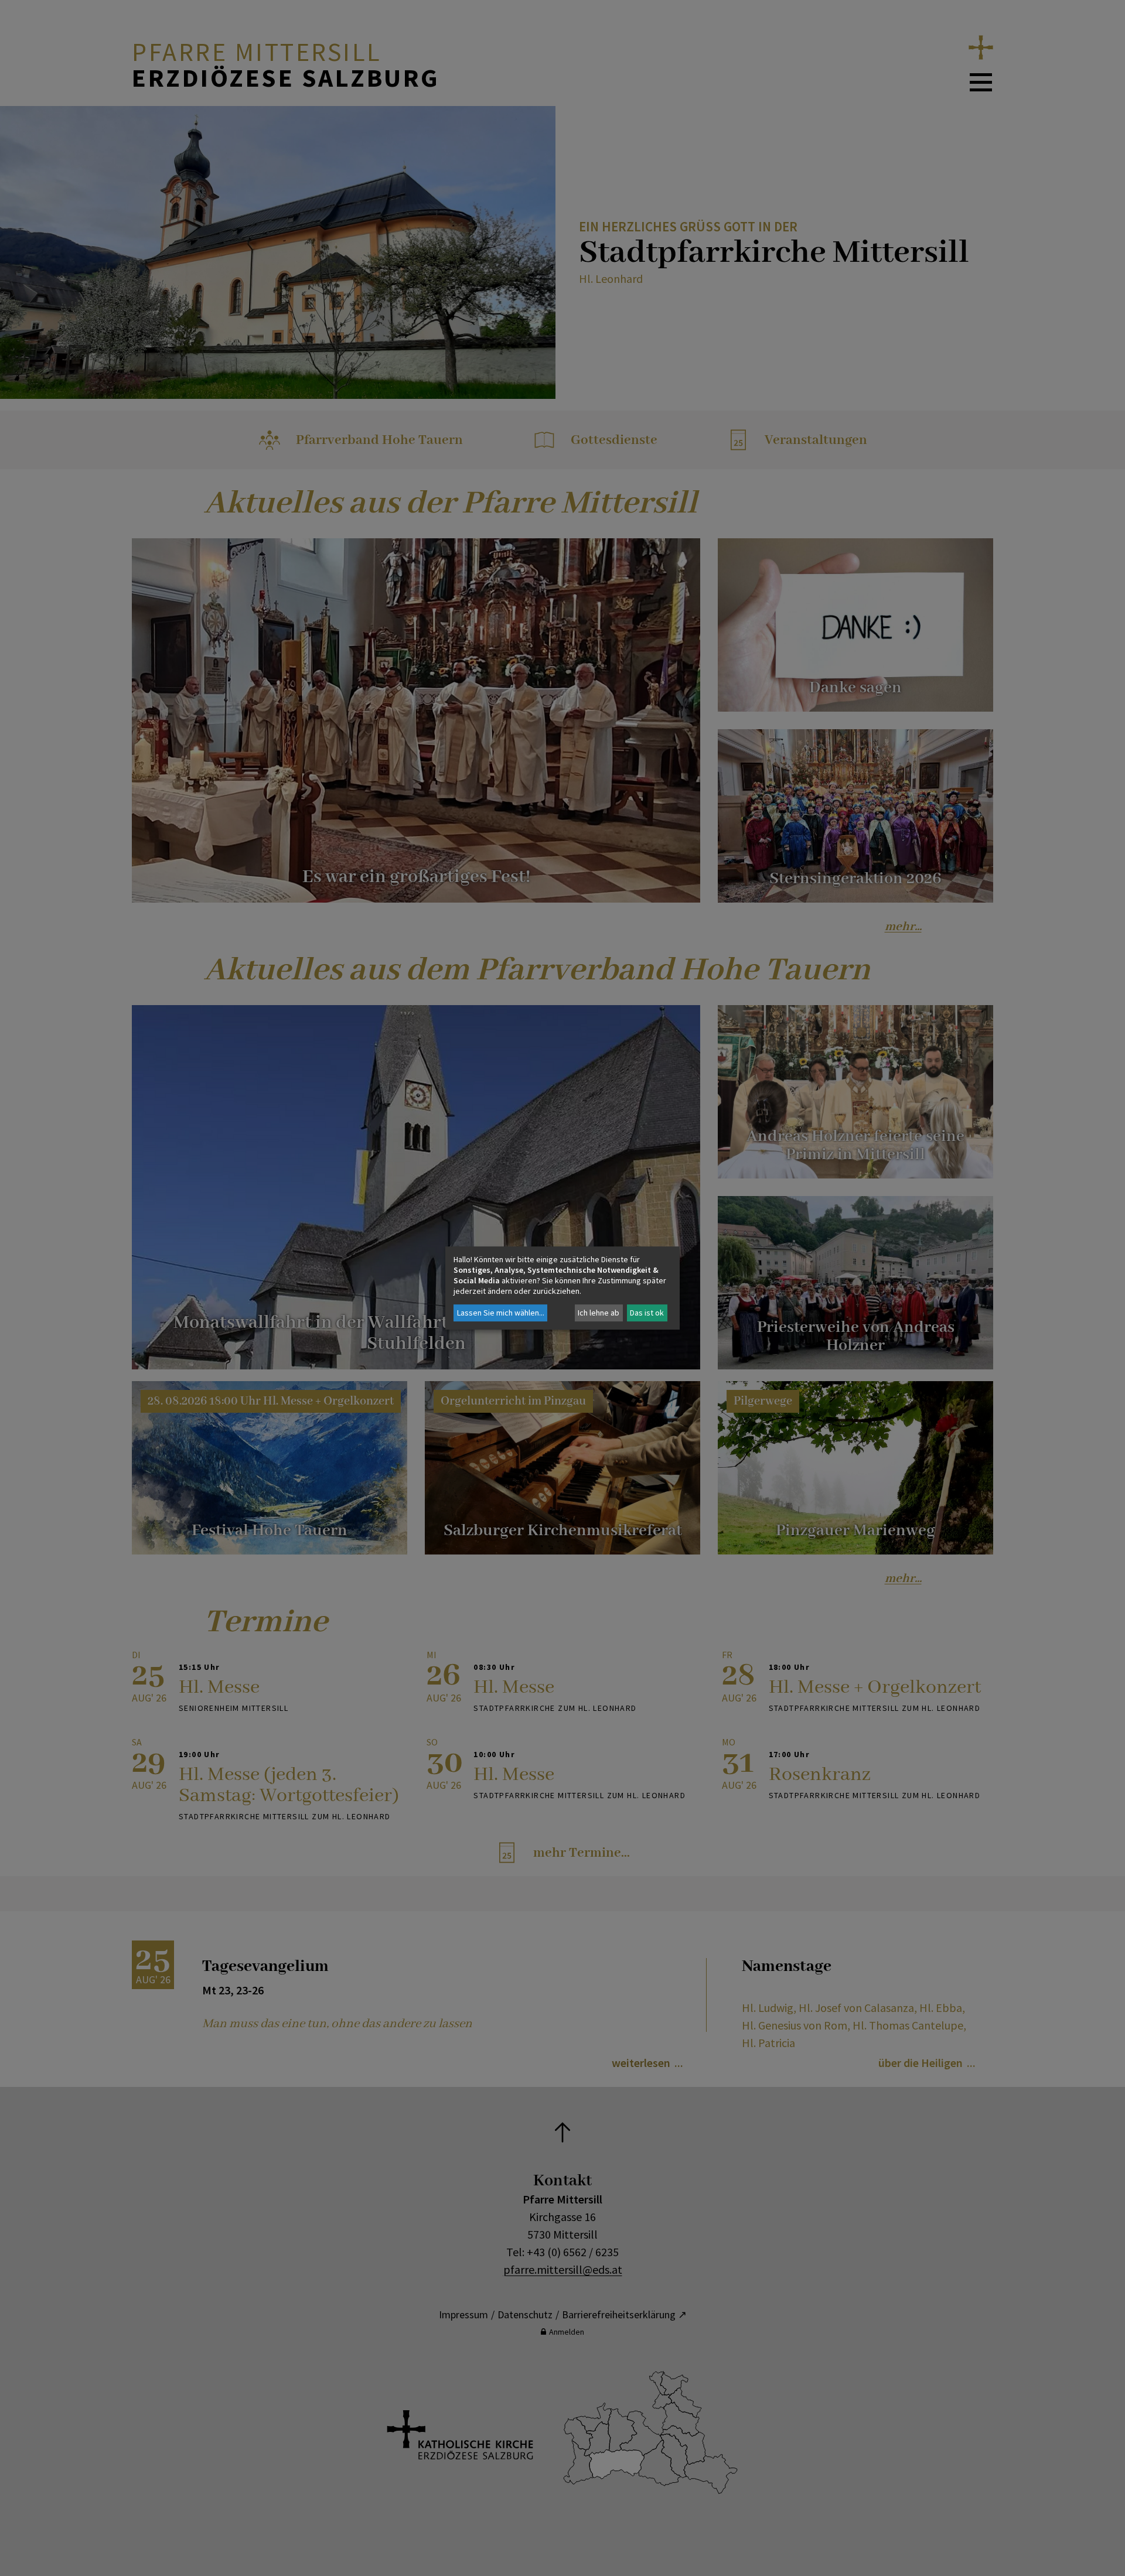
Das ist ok (647, 1313)
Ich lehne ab (599, 1313)
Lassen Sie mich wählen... (501, 1313)
